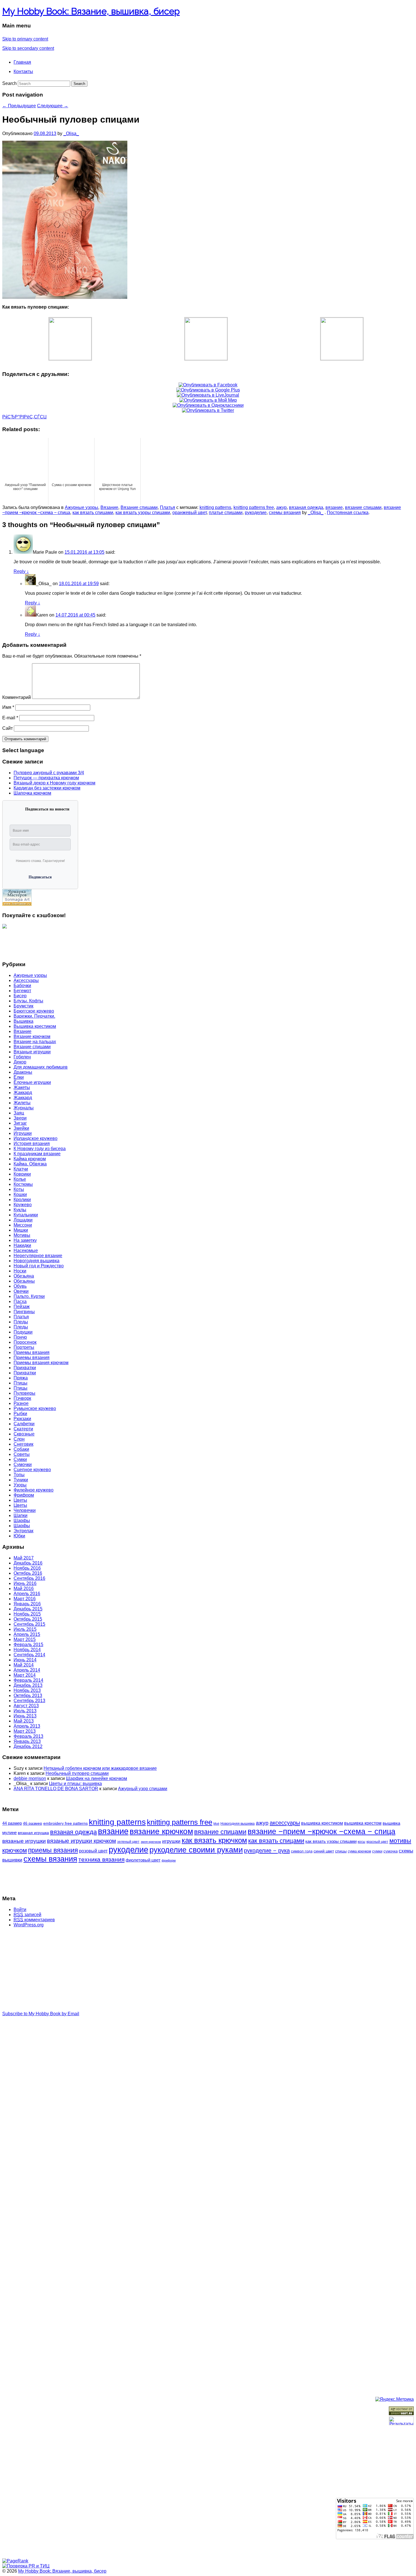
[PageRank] (15, 2561)
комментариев (34, 1920)
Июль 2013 (25, 1711)
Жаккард (23, 1093)
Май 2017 (24, 1558)
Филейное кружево (34, 1490)
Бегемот (22, 991)
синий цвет (324, 1851)
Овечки (21, 1291)
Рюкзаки (22, 1419)
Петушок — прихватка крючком (46, 778)
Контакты (23, 71)
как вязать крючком (214, 1840)
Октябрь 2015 (28, 1619)
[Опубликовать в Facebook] (208, 385)
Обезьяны (24, 1281)
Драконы (23, 1072)
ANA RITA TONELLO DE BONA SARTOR (56, 1789)
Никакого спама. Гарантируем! (40, 861)
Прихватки (25, 1368)
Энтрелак (23, 1531)
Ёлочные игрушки (32, 1082)
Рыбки (20, 1414)
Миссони (23, 1225)
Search (9, 83)
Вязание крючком (32, 1036)
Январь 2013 (27, 1741)
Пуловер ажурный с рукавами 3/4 (49, 773)
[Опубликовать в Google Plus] (208, 390)
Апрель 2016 (27, 1594)
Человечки (25, 1510)
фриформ (169, 1860)
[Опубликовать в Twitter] (208, 410)
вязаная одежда (306, 507)
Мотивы (22, 1235)
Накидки (22, 1245)
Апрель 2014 (27, 1670)
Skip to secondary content (28, 48)
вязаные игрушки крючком (82, 1841)
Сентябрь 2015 (29, 1624)
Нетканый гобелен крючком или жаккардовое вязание (100, 1768)
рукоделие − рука (267, 1850)
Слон (19, 1439)
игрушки (171, 1841)
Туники (21, 1480)
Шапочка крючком (32, 793)
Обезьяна (24, 1276)
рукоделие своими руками (196, 1850)
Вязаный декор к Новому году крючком (54, 783)
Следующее (53, 106)
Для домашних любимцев (41, 1067)
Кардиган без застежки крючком (47, 788)
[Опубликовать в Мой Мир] (208, 400)
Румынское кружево (35, 1408)
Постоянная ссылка (348, 513)
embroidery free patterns (66, 1823)
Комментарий (17, 697)
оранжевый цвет (189, 513)
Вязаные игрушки (32, 1052)
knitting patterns (215, 507)
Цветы (20, 1500)
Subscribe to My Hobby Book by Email (41, 2014)
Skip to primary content (25, 39)
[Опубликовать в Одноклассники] (208, 405)
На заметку (25, 1240)
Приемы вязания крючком (41, 1363)
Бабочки (22, 986)
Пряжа (21, 1378)
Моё (216, 1824)
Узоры (20, 1485)
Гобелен (22, 1057)
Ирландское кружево (36, 1138)
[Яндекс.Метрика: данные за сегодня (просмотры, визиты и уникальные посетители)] (394, 2399)
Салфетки (24, 1424)
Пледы (21, 1322)
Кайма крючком (30, 1159)
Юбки (19, 1536)
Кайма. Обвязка (30, 1164)
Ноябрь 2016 (27, 1568)
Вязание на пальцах (35, 1042)
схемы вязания (285, 513)
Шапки (21, 1515)
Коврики (22, 1174)
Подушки (23, 1332)
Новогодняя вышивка (37, 1261)
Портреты (24, 1347)
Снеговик (23, 1444)
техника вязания (101, 1859)
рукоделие (256, 513)
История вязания (32, 1143)
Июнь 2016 (25, 1583)
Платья (168, 507)
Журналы (24, 1108)
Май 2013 (24, 1721)
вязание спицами (363, 507)
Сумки (20, 1459)
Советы (22, 1454)
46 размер (33, 1823)
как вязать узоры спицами (143, 513)
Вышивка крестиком (35, 1026)
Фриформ (24, 1495)
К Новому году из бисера (40, 1149)
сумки (377, 1851)
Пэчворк (22, 1398)
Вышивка (23, 1021)
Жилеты (22, 1103)
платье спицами (226, 513)
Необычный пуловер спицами (77, 1773)
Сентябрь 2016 (29, 1578)
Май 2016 (24, 1588)
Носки (20, 1271)
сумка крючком (359, 1851)
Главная (22, 62)
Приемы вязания (32, 1352)
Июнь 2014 (25, 1660)
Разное (21, 1403)
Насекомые (26, 1250)
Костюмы (23, 1184)
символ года (302, 1851)
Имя (8, 707)
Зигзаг (20, 1123)
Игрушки (23, 1133)
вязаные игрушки (24, 1841)
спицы (341, 1851)
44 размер (12, 1823)
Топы (19, 1475)
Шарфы (22, 1521)
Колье (20, 1179)
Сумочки (23, 1464)
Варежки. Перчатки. (34, 1016)
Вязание (109, 507)
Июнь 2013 (25, 1716)
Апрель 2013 (27, 1726)
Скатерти (23, 1429)
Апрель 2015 (27, 1634)
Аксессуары (26, 980)
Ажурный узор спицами (143, 1789)
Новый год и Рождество (39, 1266)
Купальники (26, 1215)
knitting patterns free (254, 507)
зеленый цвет (128, 1842)
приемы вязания (53, 1850)
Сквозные (24, 1434)
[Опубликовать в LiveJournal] (208, 395)
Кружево (23, 1205)
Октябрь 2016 (28, 1573)
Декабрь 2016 (28, 1563)
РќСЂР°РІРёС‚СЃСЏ (24, 417)
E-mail (10, 718)
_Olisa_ (71, 133)
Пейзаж (22, 1307)
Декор (20, 1062)
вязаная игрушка (33, 1833)
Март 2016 (25, 1599)
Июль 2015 (25, 1629)
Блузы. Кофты (28, 1001)
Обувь (20, 1286)
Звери (20, 1118)
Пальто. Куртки (29, 1296)
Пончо (20, 1337)
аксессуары (285, 1823)
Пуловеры (24, 1393)
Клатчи (21, 1169)
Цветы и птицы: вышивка (75, 1784)
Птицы (21, 1383)
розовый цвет (93, 1851)
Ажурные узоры (82, 507)
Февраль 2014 (28, 1680)
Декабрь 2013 (28, 1685)
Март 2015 (25, 1639)
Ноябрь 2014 (27, 1650)
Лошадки (23, 1220)
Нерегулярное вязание (38, 1256)
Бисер (20, 996)
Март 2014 (25, 1675)
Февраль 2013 (28, 1736)
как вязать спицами (93, 513)
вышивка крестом (363, 1823)
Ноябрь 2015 (27, 1614)
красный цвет (377, 1842)
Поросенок (25, 1342)
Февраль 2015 (28, 1645)
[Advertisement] (25, 942)
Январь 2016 (27, 1604)
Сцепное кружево (32, 1470)
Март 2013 (25, 1731)
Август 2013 (26, 1706)
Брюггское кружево (34, 1011)
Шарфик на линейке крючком (97, 1778)
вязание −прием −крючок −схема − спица (321, 1832)
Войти (20, 1909)
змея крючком (151, 1842)
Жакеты (22, 1087)
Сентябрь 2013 (29, 1701)
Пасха (20, 1301)
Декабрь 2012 (28, 1746)
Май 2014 (24, 1665)
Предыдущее (19, 106)
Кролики (22, 1200)
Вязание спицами (139, 507)
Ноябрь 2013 (27, 1690)
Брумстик (23, 1006)
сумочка (391, 1851)
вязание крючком (161, 1831)
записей (27, 1915)
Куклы (20, 1210)
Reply (21, 571)
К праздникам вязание (37, 1154)
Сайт (7, 728)
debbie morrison (30, 1778)
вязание (334, 507)
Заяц (19, 1113)
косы (362, 1842)
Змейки (21, 1128)
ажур (281, 507)
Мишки (21, 1230)
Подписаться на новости (47, 809)
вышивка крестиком (322, 1823)
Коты (19, 1189)
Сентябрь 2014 (29, 1655)
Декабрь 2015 (28, 1609)
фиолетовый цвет (143, 1860)
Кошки (20, 1194)
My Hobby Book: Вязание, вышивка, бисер (91, 11)
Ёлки (19, 1077)
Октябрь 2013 (28, 1695)
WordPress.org (29, 1925)
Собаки (21, 1449)
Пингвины (24, 1312)
